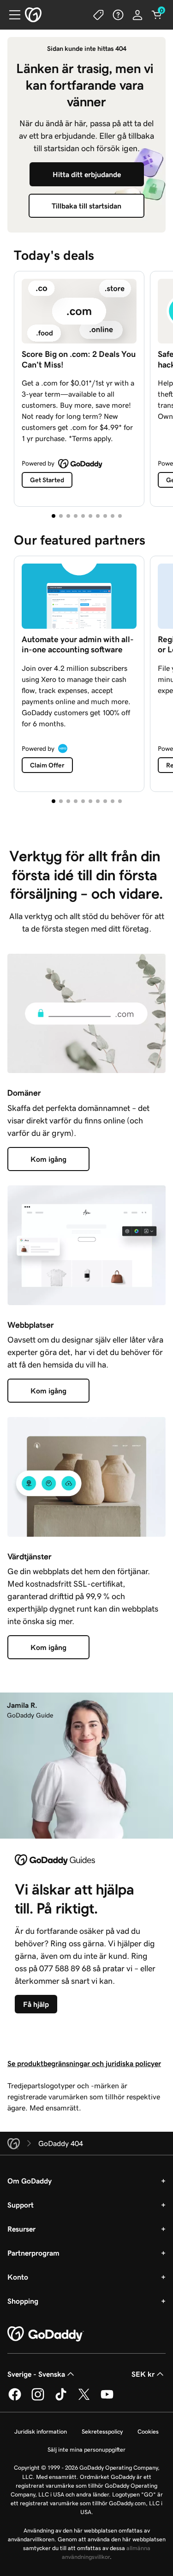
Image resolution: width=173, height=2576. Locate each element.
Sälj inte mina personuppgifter (86, 2450)
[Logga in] (137, 15)
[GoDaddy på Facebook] (15, 2399)
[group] (86, 387)
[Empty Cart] (157, 15)
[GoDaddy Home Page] (46, 2334)
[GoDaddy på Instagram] (38, 2399)
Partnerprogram (33, 2253)
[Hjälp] (118, 15)
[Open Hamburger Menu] (11, 15)
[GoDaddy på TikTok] (61, 2399)
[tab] (54, 516)
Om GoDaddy (30, 2181)
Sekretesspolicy (102, 2432)
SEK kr (143, 2374)
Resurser (21, 2229)
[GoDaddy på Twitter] (84, 2399)
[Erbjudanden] (99, 15)
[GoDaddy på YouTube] (107, 2399)
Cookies (148, 2432)
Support (21, 2205)
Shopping (23, 2301)
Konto (18, 2277)
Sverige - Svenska (36, 2374)
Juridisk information (41, 2432)
